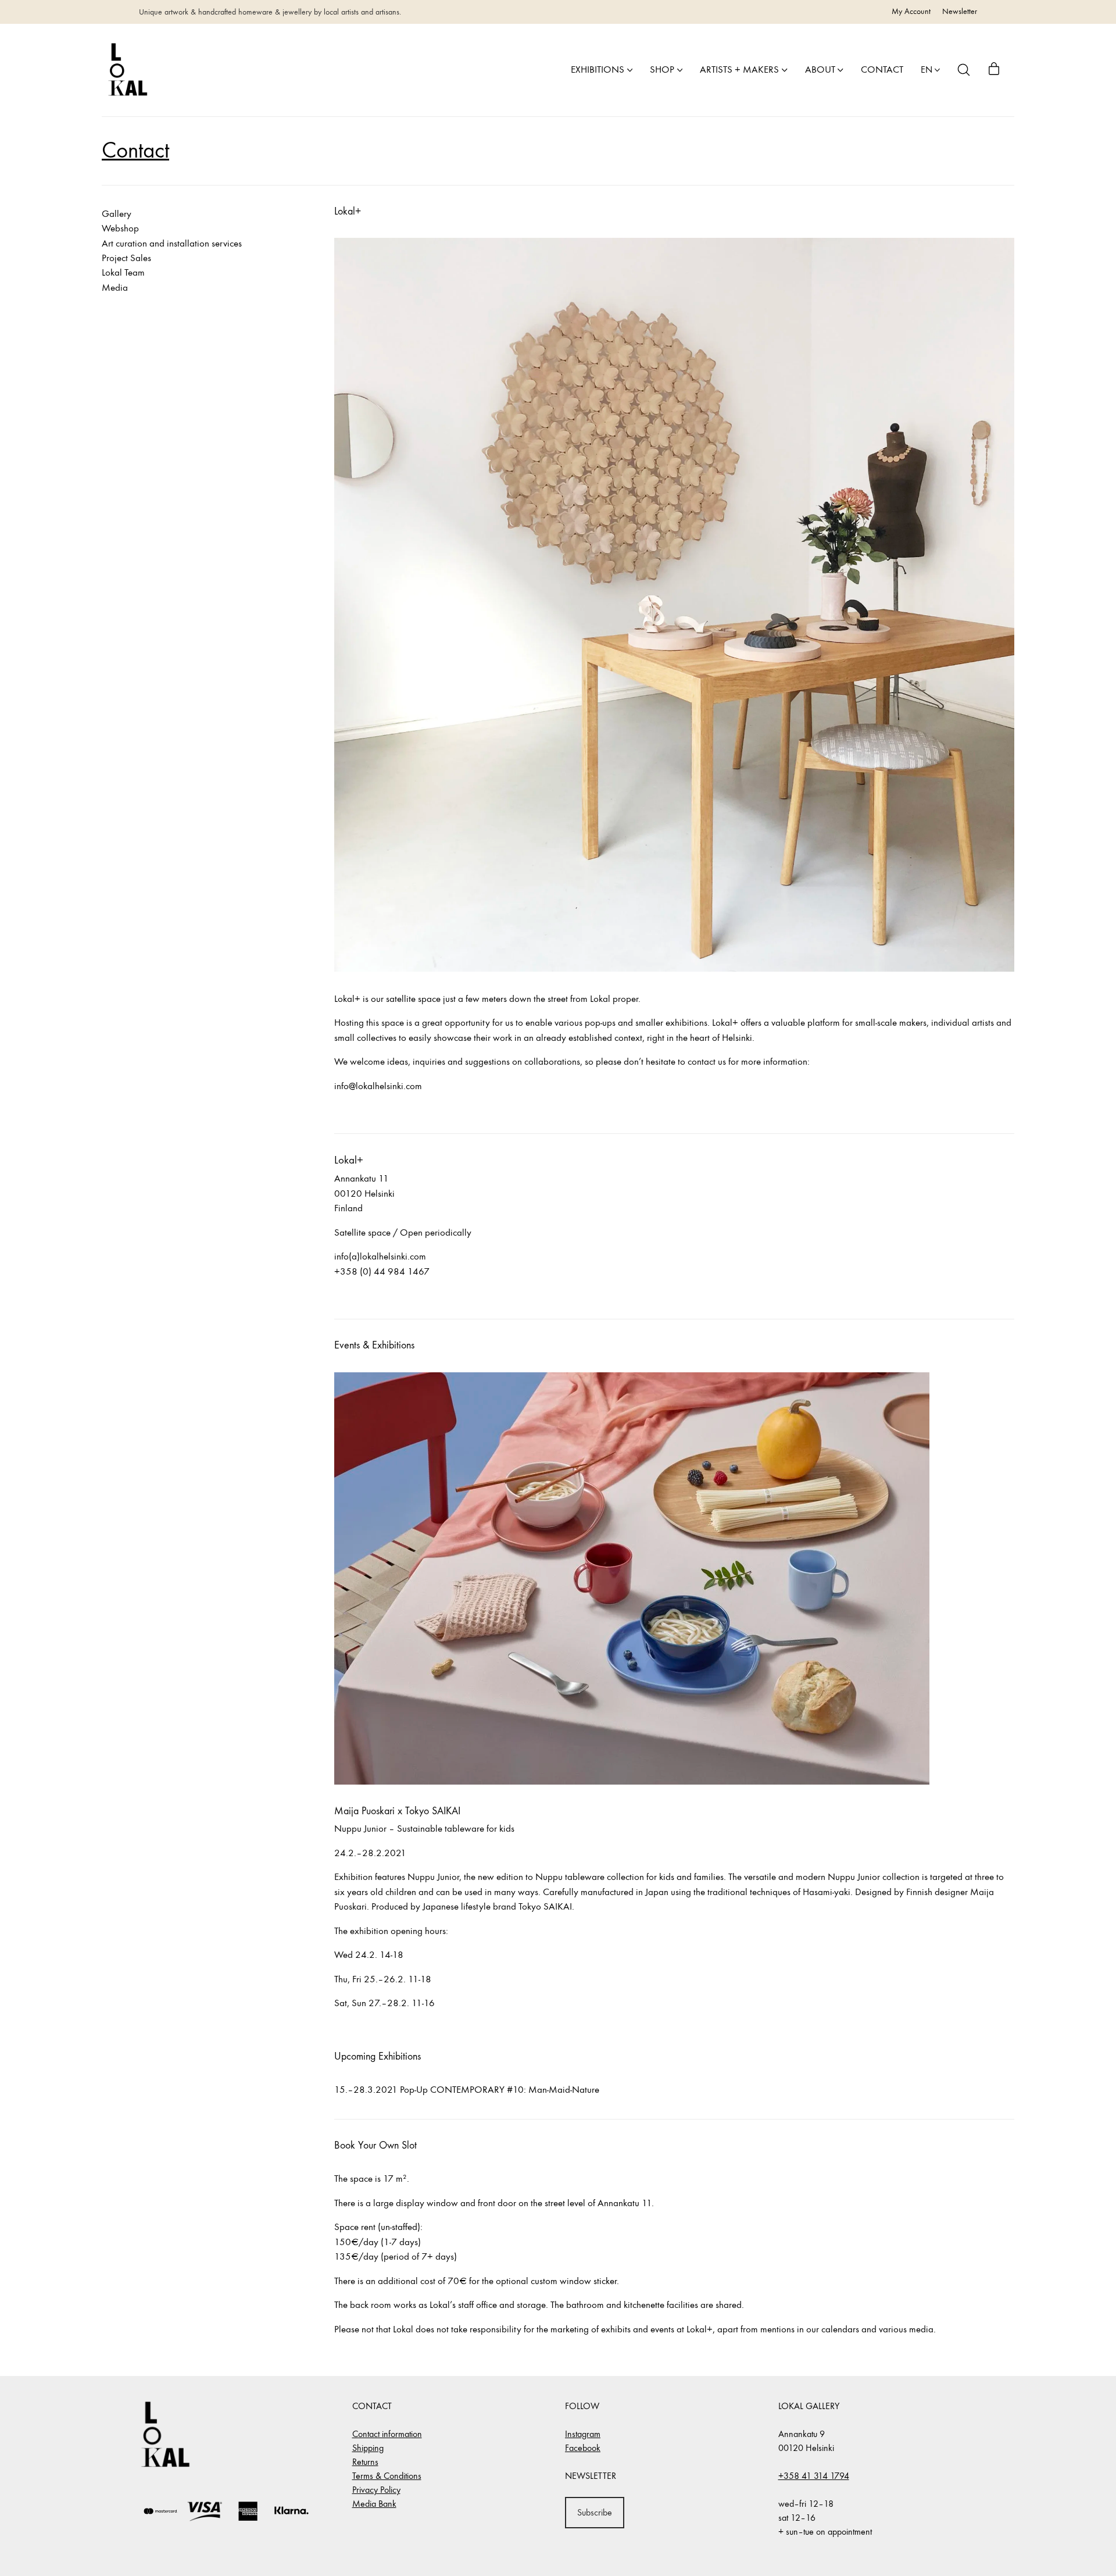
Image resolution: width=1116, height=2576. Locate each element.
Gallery (117, 214)
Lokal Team (123, 273)
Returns (365, 2462)
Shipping (368, 2448)
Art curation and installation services (172, 244)
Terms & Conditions (387, 2476)
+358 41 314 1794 (814, 2476)
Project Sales (126, 258)
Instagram (583, 2434)
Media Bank (374, 2504)
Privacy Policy (376, 2490)
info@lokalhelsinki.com (378, 1086)
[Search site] (964, 70)
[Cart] (994, 70)
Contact (135, 150)
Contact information (387, 2434)
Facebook (583, 2448)
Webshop (120, 229)
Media (115, 288)
